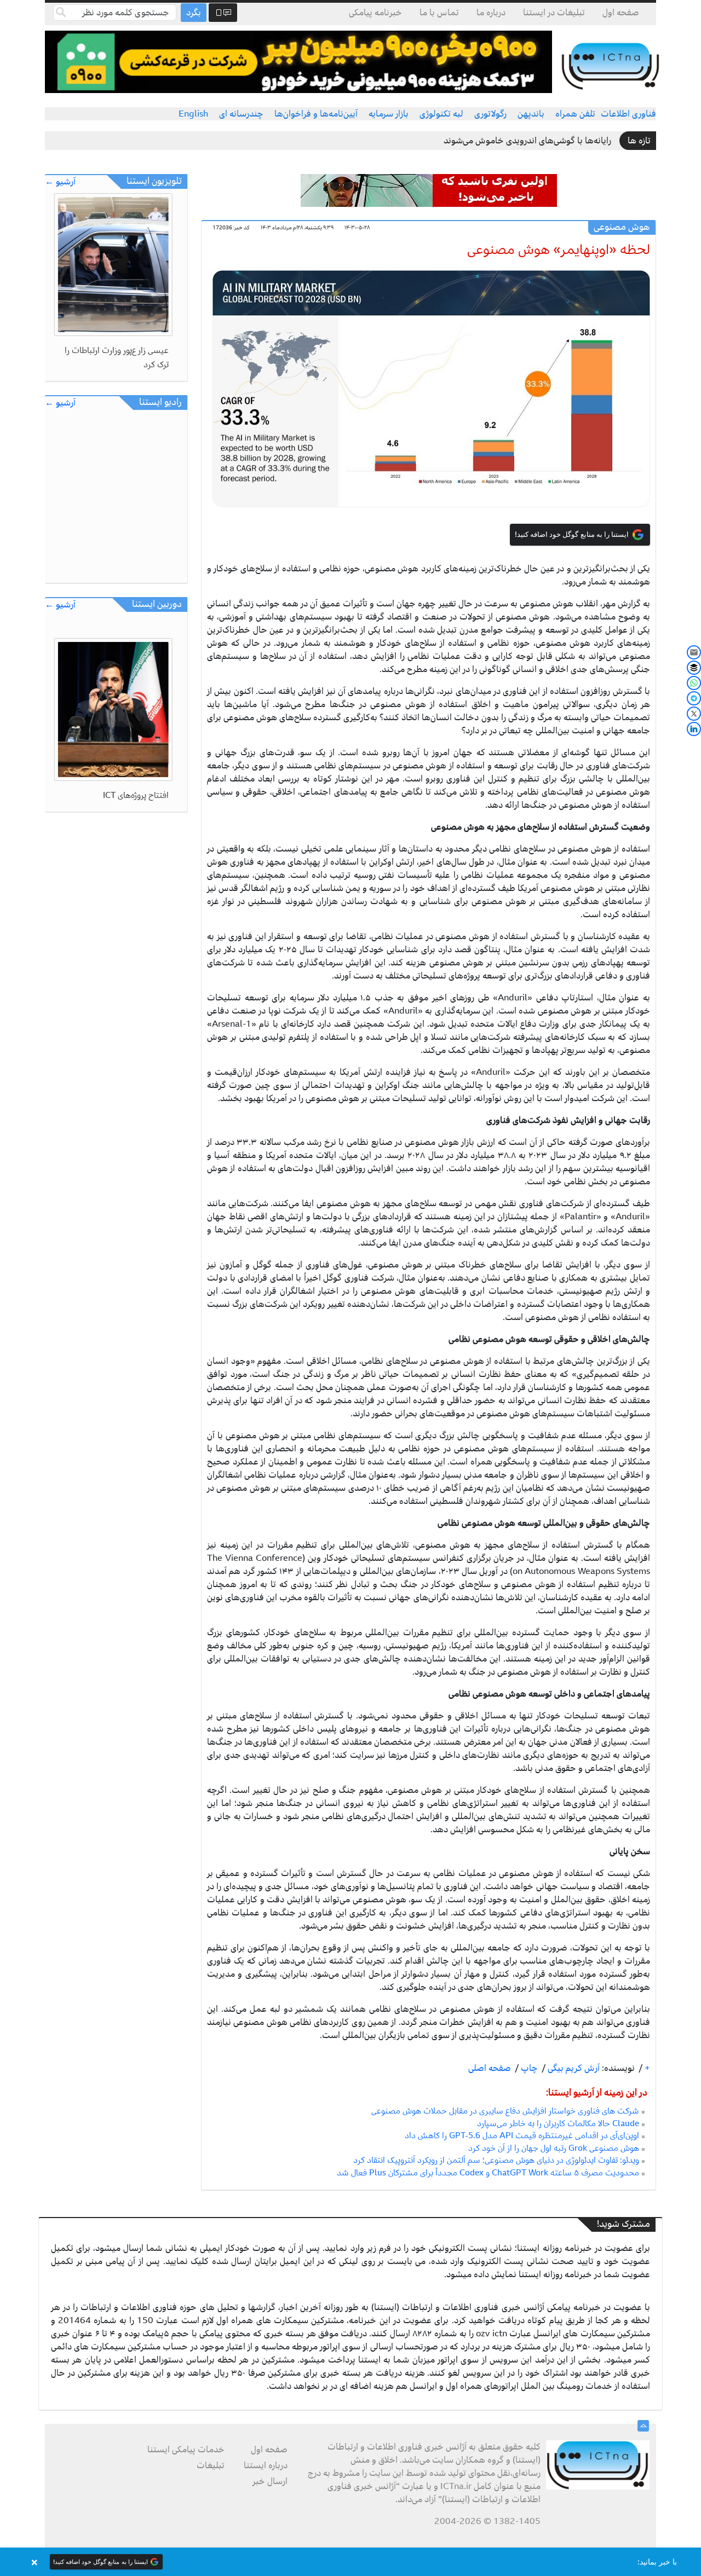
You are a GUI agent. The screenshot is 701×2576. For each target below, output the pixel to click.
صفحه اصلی (490, 2068)
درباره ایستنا (266, 2465)
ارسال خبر (270, 2481)
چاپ (528, 2068)
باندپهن (531, 114)
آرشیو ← (60, 182)
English (193, 114)
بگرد (194, 13)
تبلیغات (211, 2465)
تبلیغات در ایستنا (554, 13)
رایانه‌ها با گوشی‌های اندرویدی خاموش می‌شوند (527, 141)
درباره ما (491, 13)
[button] (350, 2562)
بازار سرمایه (389, 114)
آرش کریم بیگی (573, 2068)
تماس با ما (439, 13)
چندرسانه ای (241, 114)
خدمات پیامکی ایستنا (186, 2450)
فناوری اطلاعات (628, 114)
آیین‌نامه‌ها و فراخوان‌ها (316, 114)
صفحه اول (621, 13)
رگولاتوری (490, 114)
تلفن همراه (575, 114)
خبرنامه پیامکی (375, 13)
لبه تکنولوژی (441, 114)
